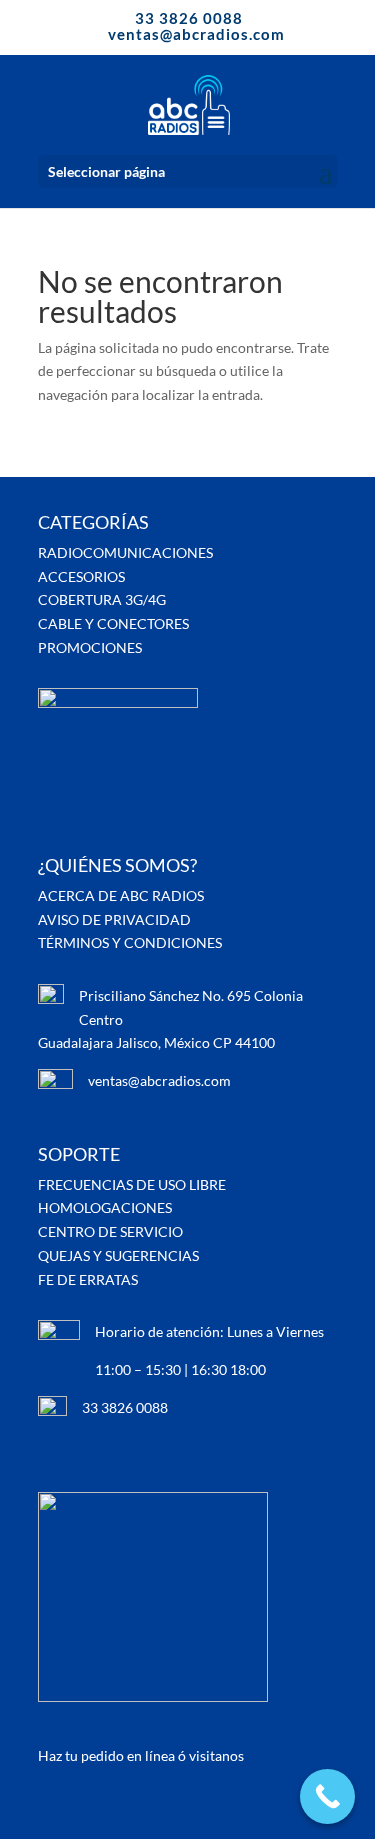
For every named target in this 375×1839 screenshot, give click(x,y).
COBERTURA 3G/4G (102, 599)
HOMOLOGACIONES (105, 1207)
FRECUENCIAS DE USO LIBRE (132, 1184)
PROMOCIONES (90, 647)
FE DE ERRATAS (88, 1279)
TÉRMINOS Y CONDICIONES (130, 942)
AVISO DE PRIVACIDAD (114, 919)
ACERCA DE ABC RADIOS (121, 895)
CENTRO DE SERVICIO (110, 1231)
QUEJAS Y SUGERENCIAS (118, 1255)
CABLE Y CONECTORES (113, 623)
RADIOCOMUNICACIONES (125, 552)
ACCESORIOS (81, 576)
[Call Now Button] (327, 1796)
